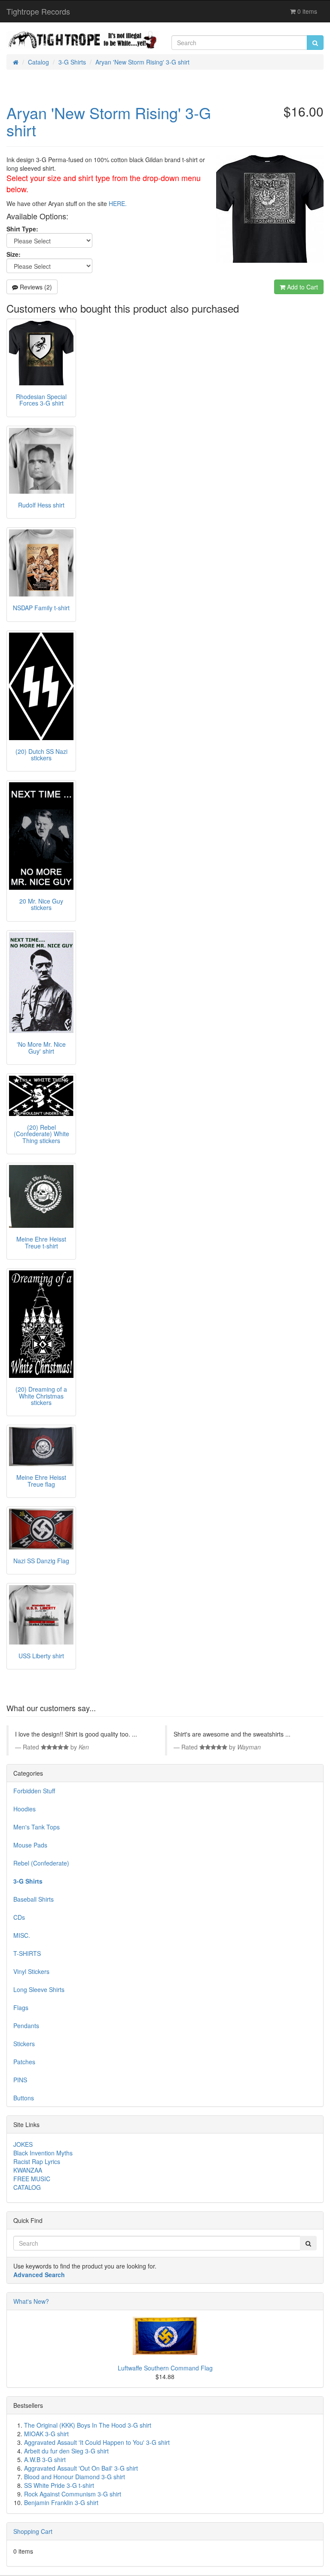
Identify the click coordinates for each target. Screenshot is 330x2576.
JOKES (23, 2144)
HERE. (118, 203)
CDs (19, 1917)
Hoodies (24, 1809)
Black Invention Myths (43, 2153)
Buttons (24, 2098)
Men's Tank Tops (37, 1827)
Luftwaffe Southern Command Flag (165, 2368)
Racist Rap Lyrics (37, 2161)
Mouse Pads (30, 1845)
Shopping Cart (33, 2531)
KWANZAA (28, 2170)
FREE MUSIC (32, 2179)
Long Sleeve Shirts (39, 1989)
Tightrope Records (38, 11)
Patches (24, 2062)
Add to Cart (302, 287)
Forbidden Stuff (34, 1791)
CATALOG (27, 2187)
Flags (21, 2007)
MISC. (22, 1935)
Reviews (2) (35, 287)
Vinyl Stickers (31, 1971)
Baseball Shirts (34, 1899)
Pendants (26, 2026)
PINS (20, 2080)
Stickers (24, 2044)
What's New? (31, 2301)
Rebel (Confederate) (41, 1863)
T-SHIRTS (27, 1953)
